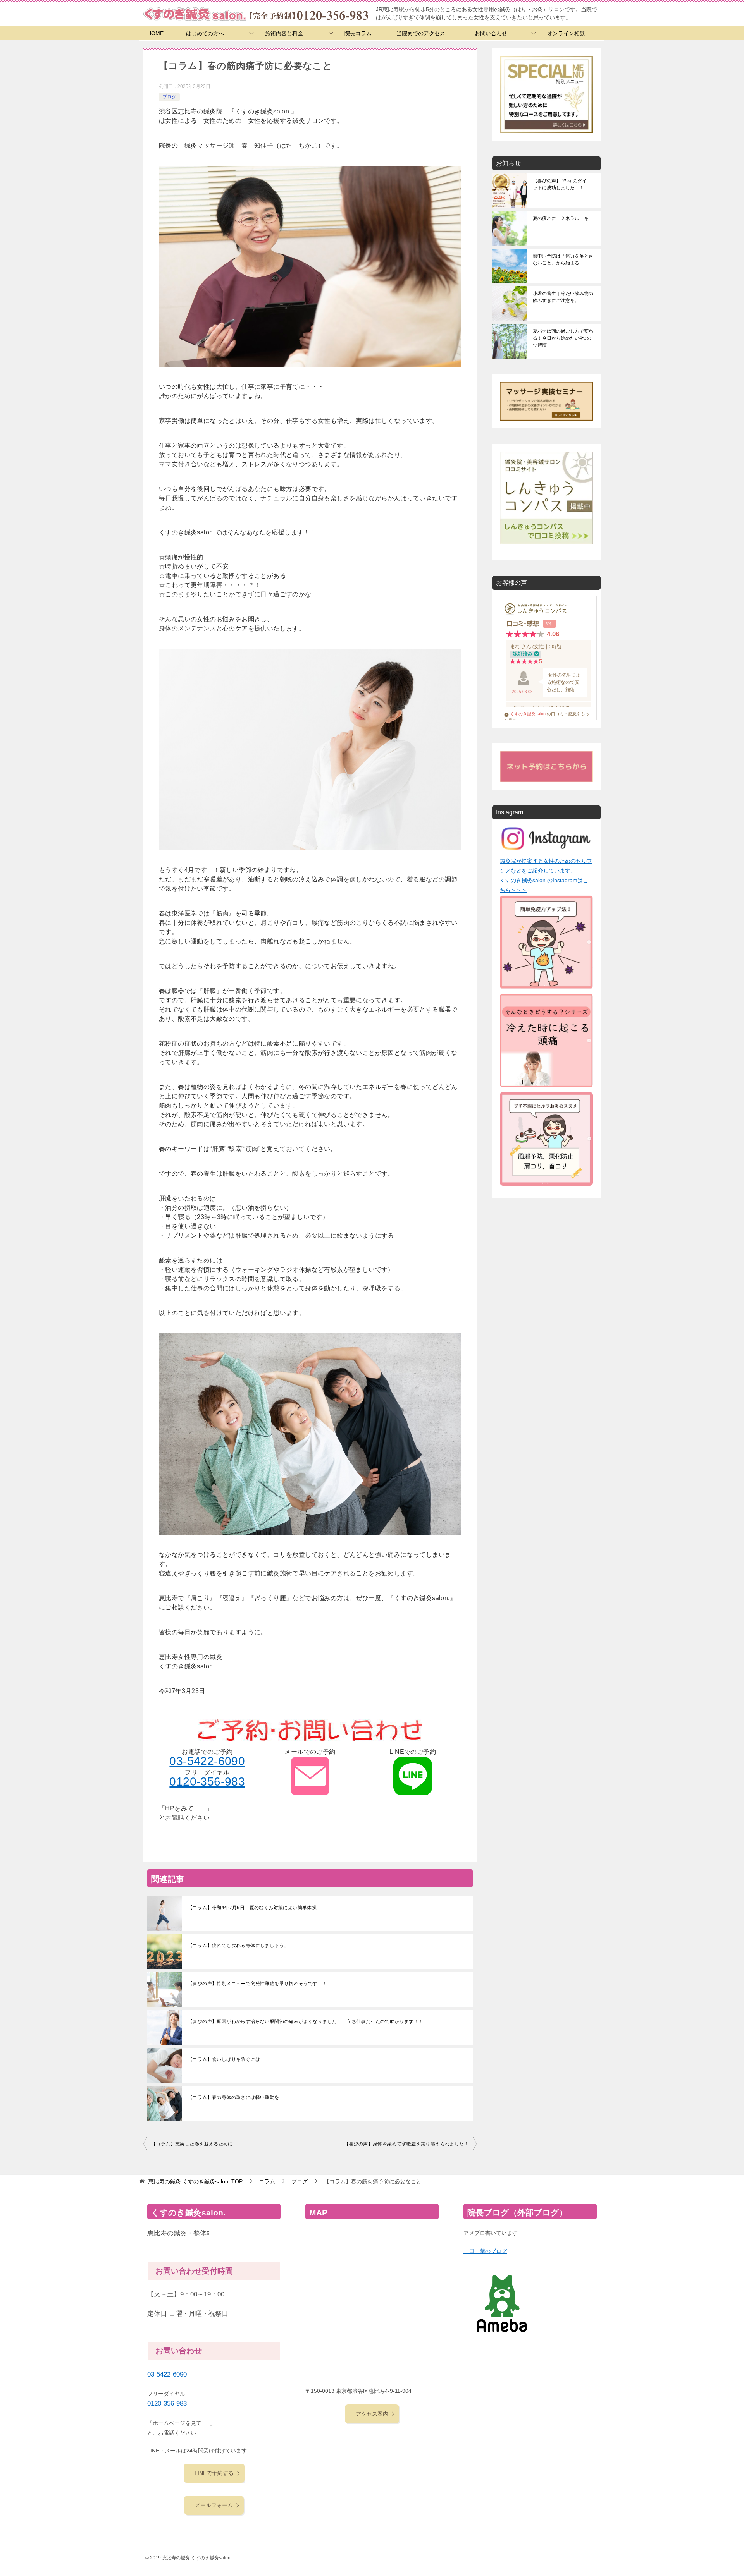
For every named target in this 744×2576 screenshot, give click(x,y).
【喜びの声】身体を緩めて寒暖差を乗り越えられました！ (406, 2144)
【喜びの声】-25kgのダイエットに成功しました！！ (562, 184)
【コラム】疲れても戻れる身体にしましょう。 (238, 1946)
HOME (155, 33)
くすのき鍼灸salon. (528, 714)
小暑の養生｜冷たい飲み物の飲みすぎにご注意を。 (563, 297)
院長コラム (358, 33)
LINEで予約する (214, 2473)
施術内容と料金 (284, 33)
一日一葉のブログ (485, 2251)
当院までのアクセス (421, 33)
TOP (195, 2181)
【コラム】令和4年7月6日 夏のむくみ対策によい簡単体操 (252, 1908)
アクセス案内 (372, 2414)
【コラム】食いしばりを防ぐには (224, 2059)
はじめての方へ (205, 33)
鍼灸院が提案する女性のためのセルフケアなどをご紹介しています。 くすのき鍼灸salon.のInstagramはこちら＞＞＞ (546, 876)
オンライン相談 (566, 33)
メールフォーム (214, 2505)
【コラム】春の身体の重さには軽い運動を (234, 2097)
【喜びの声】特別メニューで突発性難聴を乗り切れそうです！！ (258, 1984)
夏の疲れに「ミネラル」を (561, 218)
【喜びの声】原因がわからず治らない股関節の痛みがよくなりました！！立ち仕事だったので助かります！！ (306, 2021)
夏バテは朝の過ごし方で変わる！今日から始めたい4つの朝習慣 (563, 338)
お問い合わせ (491, 33)
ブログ (169, 97)
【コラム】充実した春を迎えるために (192, 2144)
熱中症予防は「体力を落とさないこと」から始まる (563, 259)
